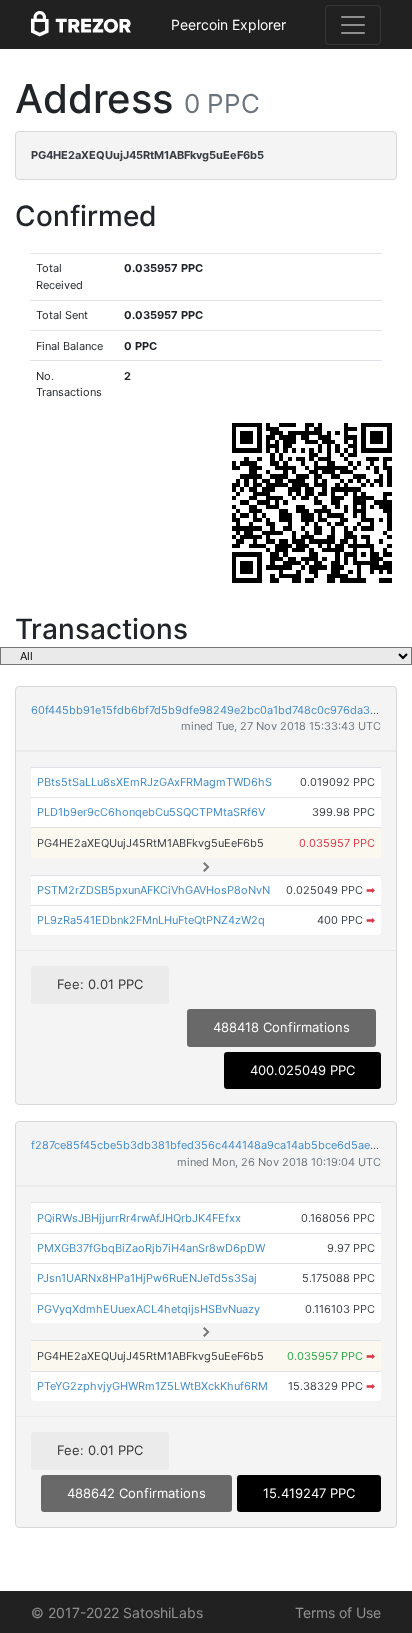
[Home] (81, 25)
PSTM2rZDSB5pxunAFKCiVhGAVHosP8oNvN (153, 890)
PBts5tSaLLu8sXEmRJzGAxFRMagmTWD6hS (154, 782)
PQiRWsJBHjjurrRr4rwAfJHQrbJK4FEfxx (139, 1218)
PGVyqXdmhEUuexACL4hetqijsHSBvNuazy (148, 1309)
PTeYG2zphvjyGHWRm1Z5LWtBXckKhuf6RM (152, 1386)
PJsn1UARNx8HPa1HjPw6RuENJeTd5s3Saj (147, 1278)
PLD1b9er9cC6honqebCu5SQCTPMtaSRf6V (151, 812)
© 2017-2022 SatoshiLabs (117, 1612)
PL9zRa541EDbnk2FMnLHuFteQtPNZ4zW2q (151, 920)
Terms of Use (338, 1612)
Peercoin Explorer (228, 24)
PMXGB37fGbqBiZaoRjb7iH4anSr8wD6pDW (151, 1248)
